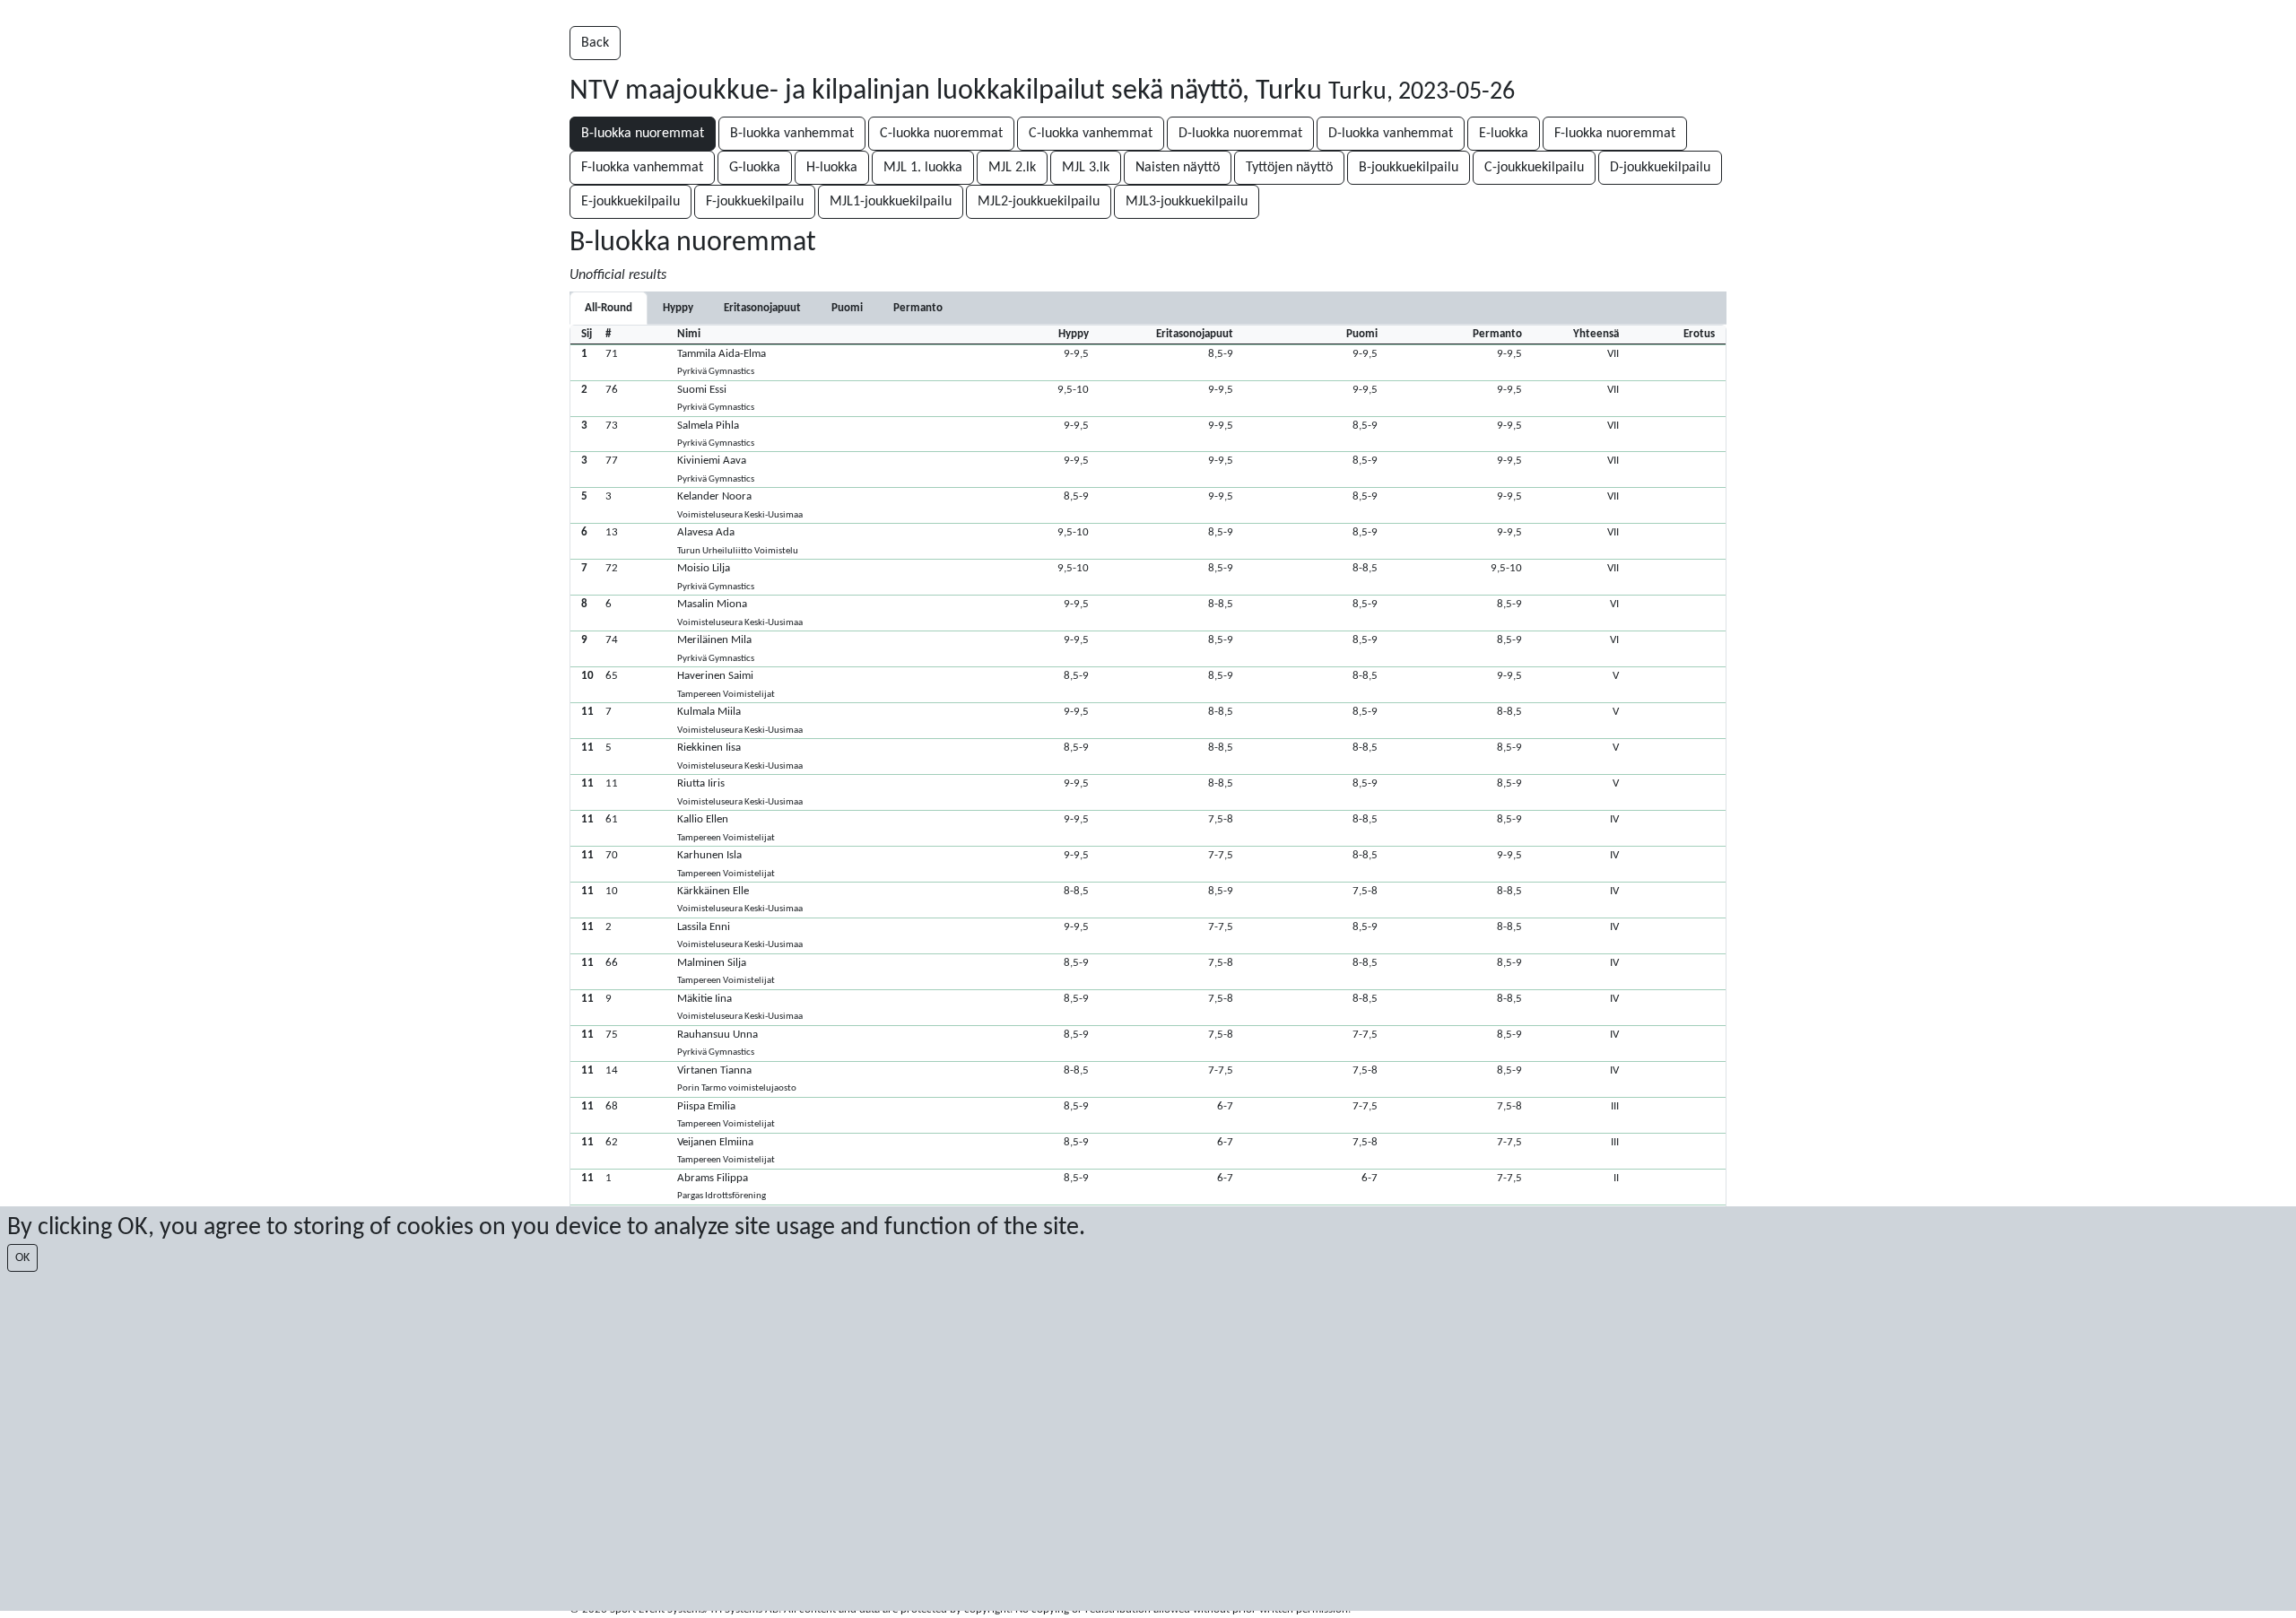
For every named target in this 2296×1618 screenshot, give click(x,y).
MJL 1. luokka (923, 168)
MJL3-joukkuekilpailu (1187, 202)
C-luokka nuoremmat (941, 134)
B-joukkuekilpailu (1409, 168)
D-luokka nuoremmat (1240, 134)
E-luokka (1504, 134)
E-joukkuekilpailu (631, 202)
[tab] (678, 308)
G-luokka (755, 168)
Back (595, 43)
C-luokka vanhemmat (1091, 134)
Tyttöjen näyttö (1289, 168)
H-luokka (832, 168)
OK (22, 1258)
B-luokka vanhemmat (792, 134)
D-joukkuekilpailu (1660, 168)
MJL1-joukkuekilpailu (891, 202)
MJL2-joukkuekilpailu (1039, 202)
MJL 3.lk (1086, 168)
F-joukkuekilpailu (755, 202)
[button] (1148, 362)
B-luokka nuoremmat (643, 134)
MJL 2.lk (1012, 168)
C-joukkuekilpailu (1534, 168)
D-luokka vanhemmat (1391, 134)
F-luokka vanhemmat (642, 168)
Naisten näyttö (1178, 168)
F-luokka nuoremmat (1615, 134)
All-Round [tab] (609, 308)
